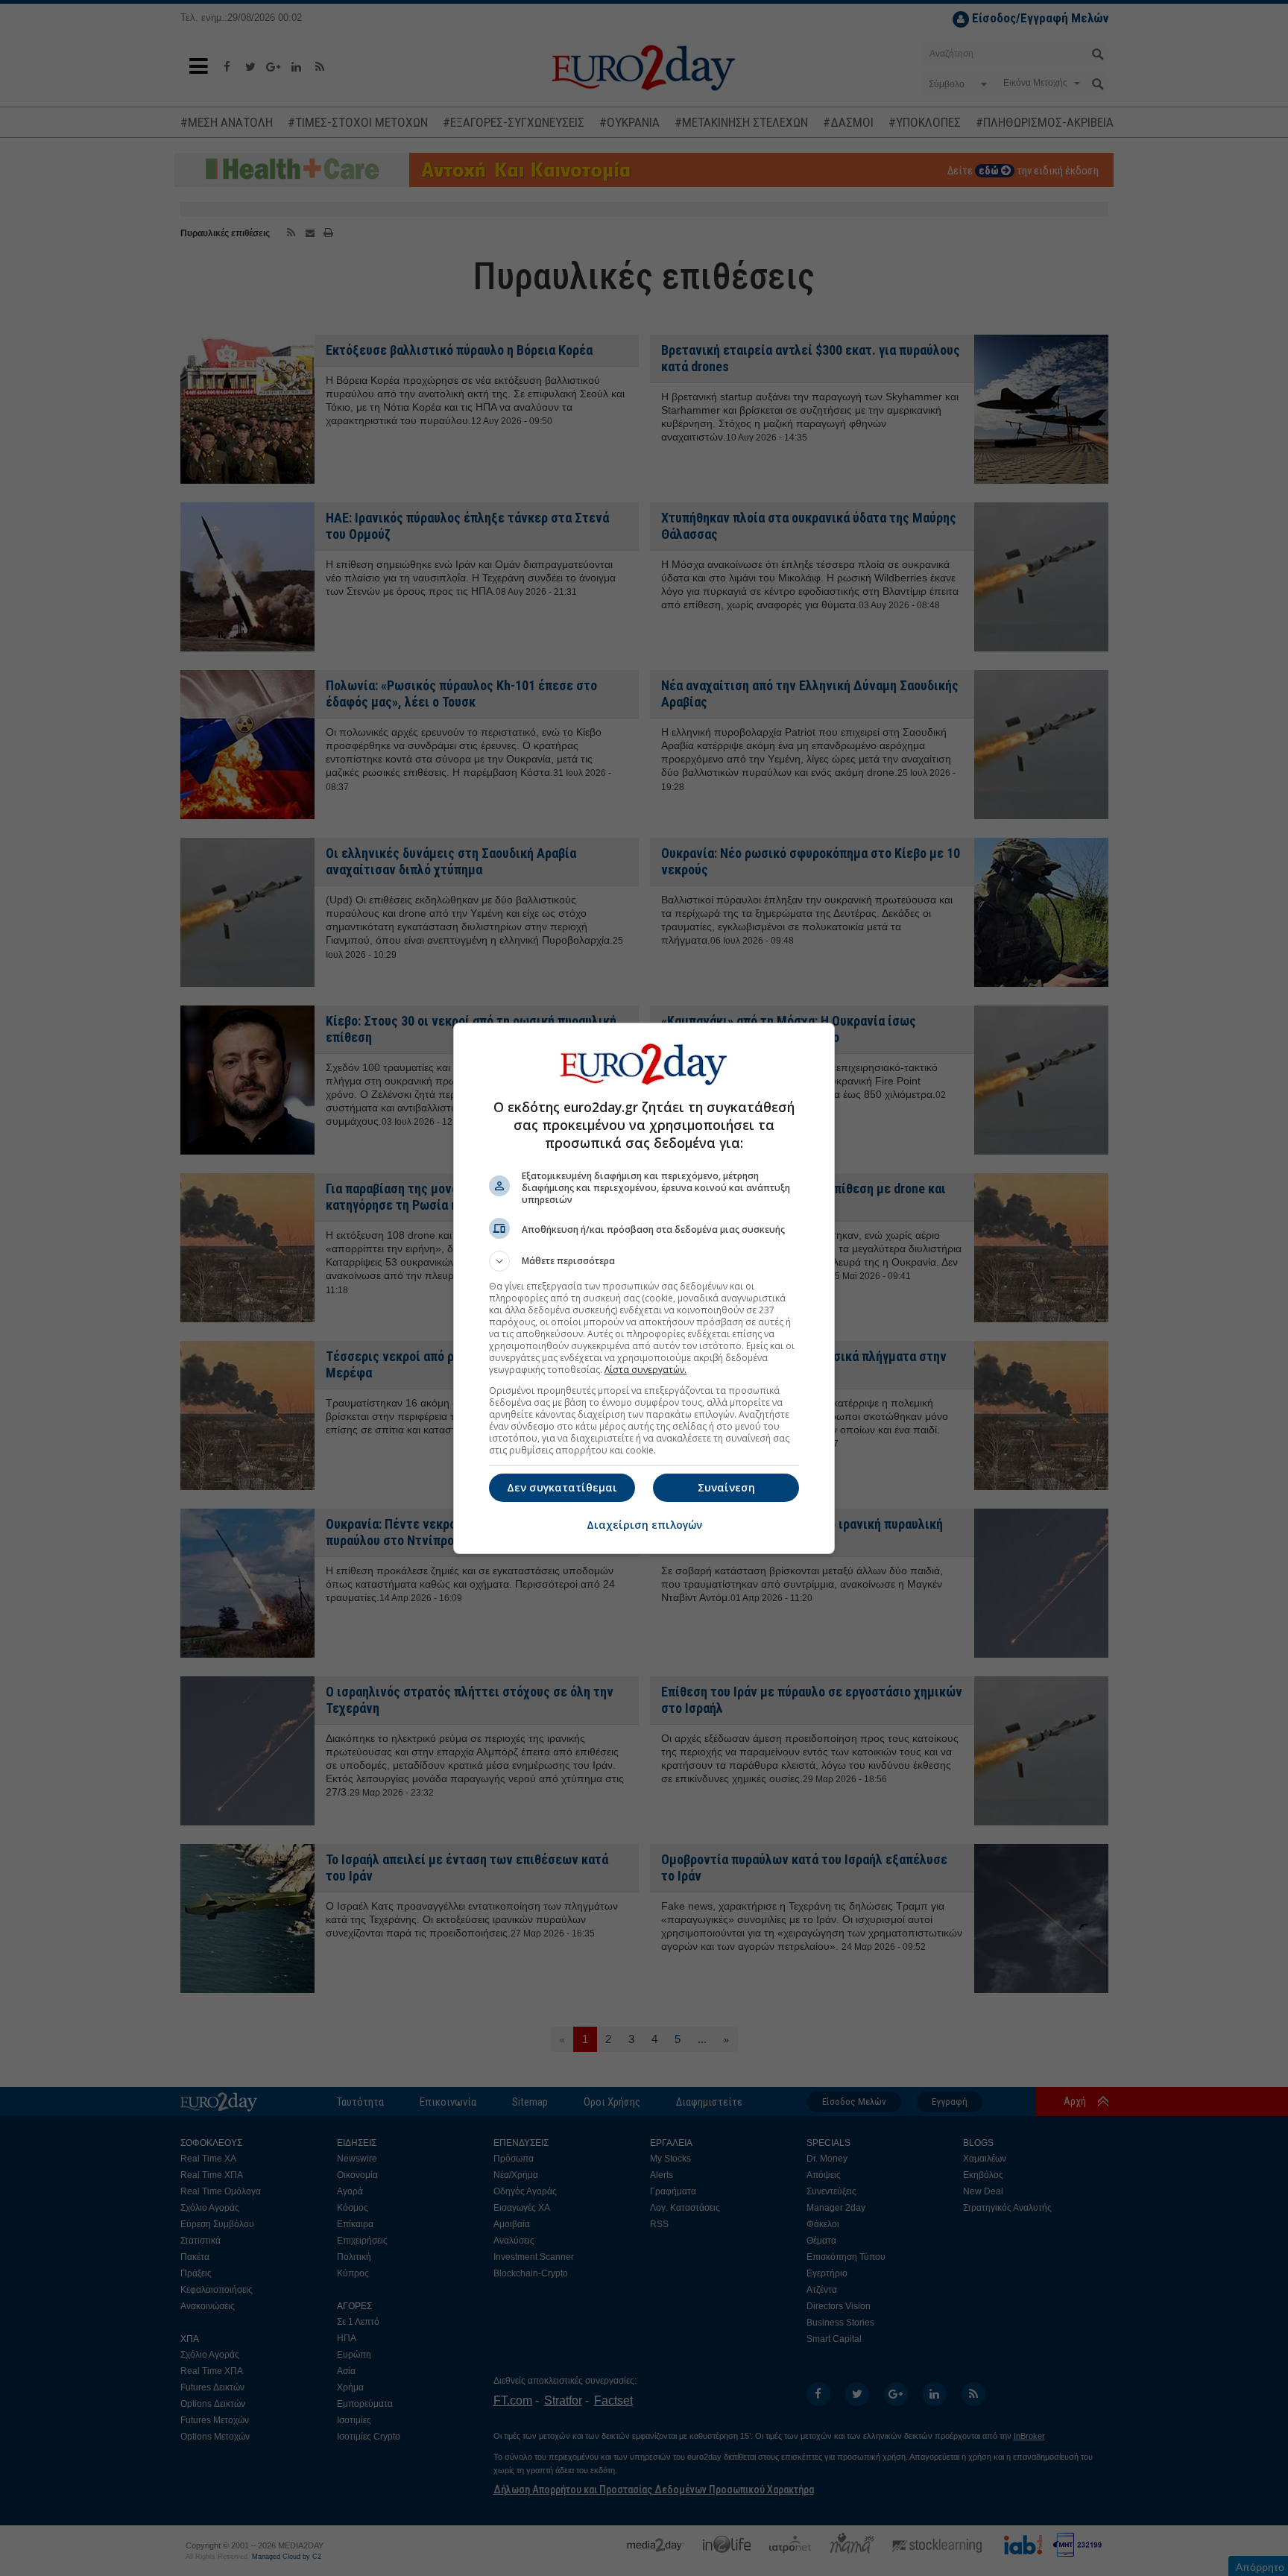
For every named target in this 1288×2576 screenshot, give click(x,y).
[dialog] (644, 1288)
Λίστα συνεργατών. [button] (645, 1370)
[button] (644, 1261)
